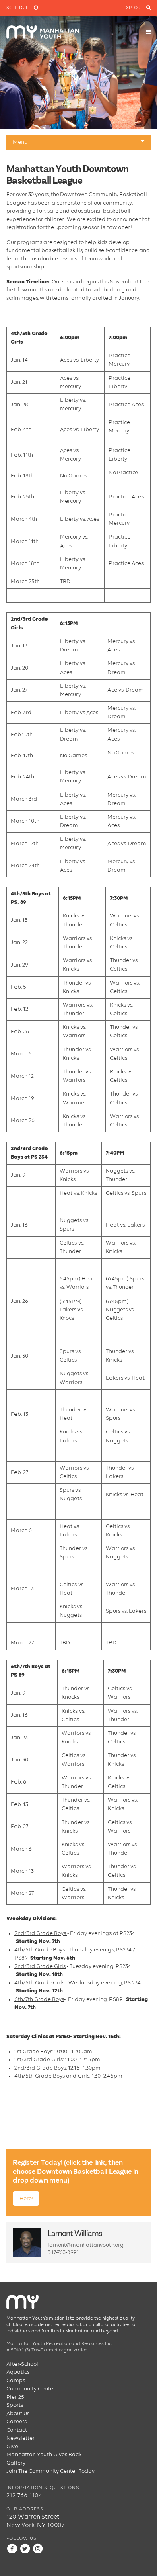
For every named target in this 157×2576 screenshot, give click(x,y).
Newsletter (21, 2438)
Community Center (31, 2389)
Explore (134, 8)
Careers (17, 2422)
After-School (22, 2364)
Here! (26, 2199)
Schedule (19, 8)
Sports (15, 2405)
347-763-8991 (63, 2252)
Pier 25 (15, 2397)
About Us (18, 2414)
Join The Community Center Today (51, 2471)
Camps (16, 2381)
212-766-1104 (24, 2495)
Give (12, 2447)
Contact (17, 2430)
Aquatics (18, 2372)
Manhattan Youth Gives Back (44, 2455)
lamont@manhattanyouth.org (86, 2245)
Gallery (16, 2463)
